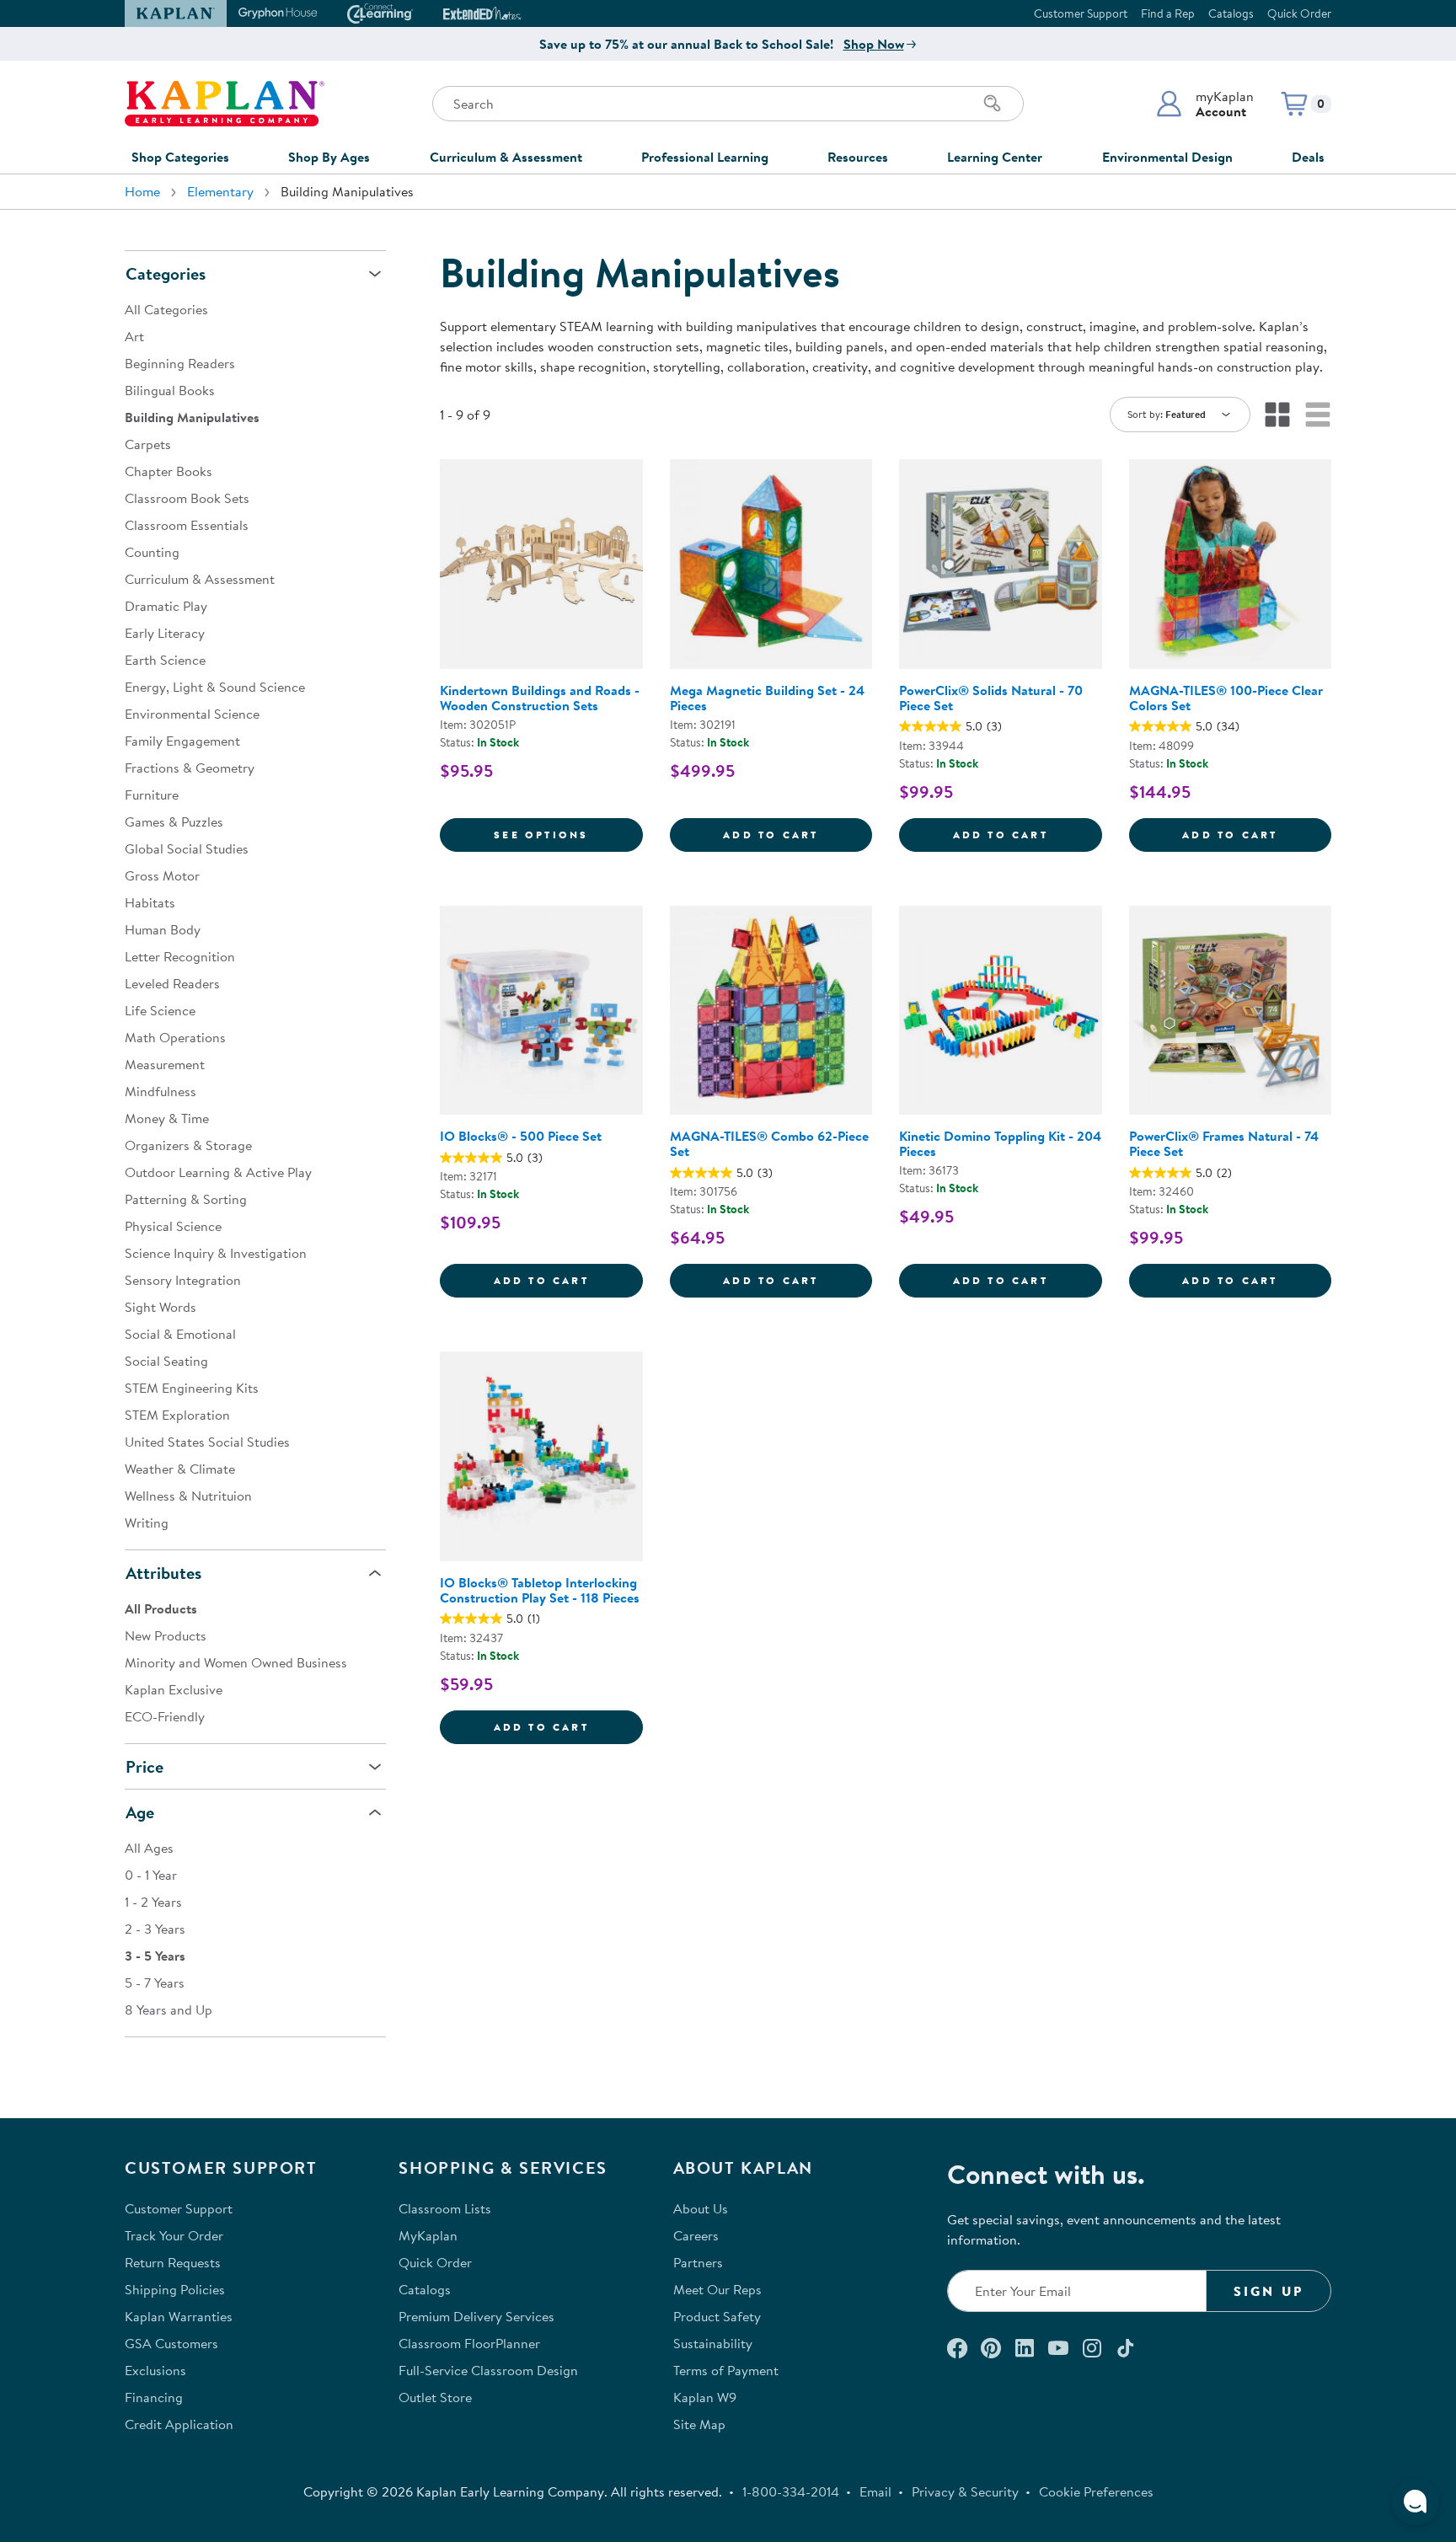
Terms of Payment (726, 2370)
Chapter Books (169, 471)
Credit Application (179, 2424)
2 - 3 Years (155, 1929)
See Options (568, 834)
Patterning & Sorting (186, 1199)
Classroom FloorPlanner (469, 2343)
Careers (696, 2235)
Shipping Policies (175, 2289)
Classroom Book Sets (187, 498)
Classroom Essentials (187, 525)
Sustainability (713, 2343)
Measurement (165, 1064)
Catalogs (1231, 13)
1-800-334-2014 (791, 2491)
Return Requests (173, 2262)
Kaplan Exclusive (174, 1689)
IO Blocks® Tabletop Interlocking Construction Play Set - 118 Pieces (540, 1590)
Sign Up (1269, 2291)
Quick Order (1299, 13)
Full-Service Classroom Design (488, 2370)
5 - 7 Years (155, 1983)
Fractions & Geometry (190, 768)
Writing (147, 1523)
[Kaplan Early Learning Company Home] (225, 104)
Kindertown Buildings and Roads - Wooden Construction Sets (540, 698)
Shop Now (874, 44)
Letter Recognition (180, 956)
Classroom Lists (445, 2208)
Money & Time (167, 1118)
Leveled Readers (172, 983)
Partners (698, 2262)
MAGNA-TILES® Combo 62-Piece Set (769, 1143)
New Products (166, 1635)
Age (140, 1812)
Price (145, 1766)
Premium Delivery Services (476, 2316)
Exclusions (155, 2370)
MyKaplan (428, 2235)
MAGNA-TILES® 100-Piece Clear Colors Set (1226, 698)
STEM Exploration (177, 1415)
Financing (154, 2397)
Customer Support (1081, 13)
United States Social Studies (207, 1442)
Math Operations (175, 1037)
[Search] (993, 104)
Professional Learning (705, 157)
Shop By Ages (329, 157)
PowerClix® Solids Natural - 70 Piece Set (991, 698)
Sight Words (161, 1307)
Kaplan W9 (705, 2397)
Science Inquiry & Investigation (216, 1253)
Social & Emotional (180, 1334)
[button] (1204, 104)
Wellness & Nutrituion (188, 1496)
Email (875, 2491)
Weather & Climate (180, 1469)
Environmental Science (192, 714)
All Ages (149, 1848)
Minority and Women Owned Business (236, 1662)
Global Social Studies (187, 848)
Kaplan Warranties (179, 2316)
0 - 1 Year (151, 1875)
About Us (701, 2208)
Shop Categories (180, 157)
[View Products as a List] (1318, 415)
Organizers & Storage (188, 1145)
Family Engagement (182, 741)
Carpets (148, 444)
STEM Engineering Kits (192, 1388)
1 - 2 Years (153, 1902)
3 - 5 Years (155, 1956)
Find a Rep (1168, 13)
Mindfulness (161, 1091)
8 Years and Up (169, 2010)
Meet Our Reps (717, 2289)
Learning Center (995, 157)
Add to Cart (798, 834)
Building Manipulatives (192, 417)
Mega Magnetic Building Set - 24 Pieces (767, 698)
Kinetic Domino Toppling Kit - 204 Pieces (1000, 1143)
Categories (166, 273)
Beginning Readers (180, 363)
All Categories (166, 309)
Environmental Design (1167, 157)
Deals (1308, 157)
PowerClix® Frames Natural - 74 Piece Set (1224, 1143)
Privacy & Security (965, 2491)
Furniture (152, 795)
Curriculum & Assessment (506, 157)
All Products (161, 1608)
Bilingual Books (170, 390)
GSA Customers (171, 2343)
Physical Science (173, 1226)
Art (134, 336)
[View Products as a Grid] (1277, 415)
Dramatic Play (166, 606)
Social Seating (166, 1361)
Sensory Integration (183, 1280)
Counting (152, 552)
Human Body (163, 929)
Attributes (163, 1573)
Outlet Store (435, 2397)
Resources (858, 157)
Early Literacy (165, 633)
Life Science (160, 1010)
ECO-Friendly (165, 1716)
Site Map (699, 2424)
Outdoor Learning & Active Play (218, 1172)
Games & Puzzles (174, 821)
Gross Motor (162, 875)
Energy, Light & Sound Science (215, 687)
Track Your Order (174, 2235)
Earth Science (165, 660)
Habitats (150, 902)
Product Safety (717, 2316)
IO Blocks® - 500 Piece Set (521, 1136)
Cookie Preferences (1096, 2491)
